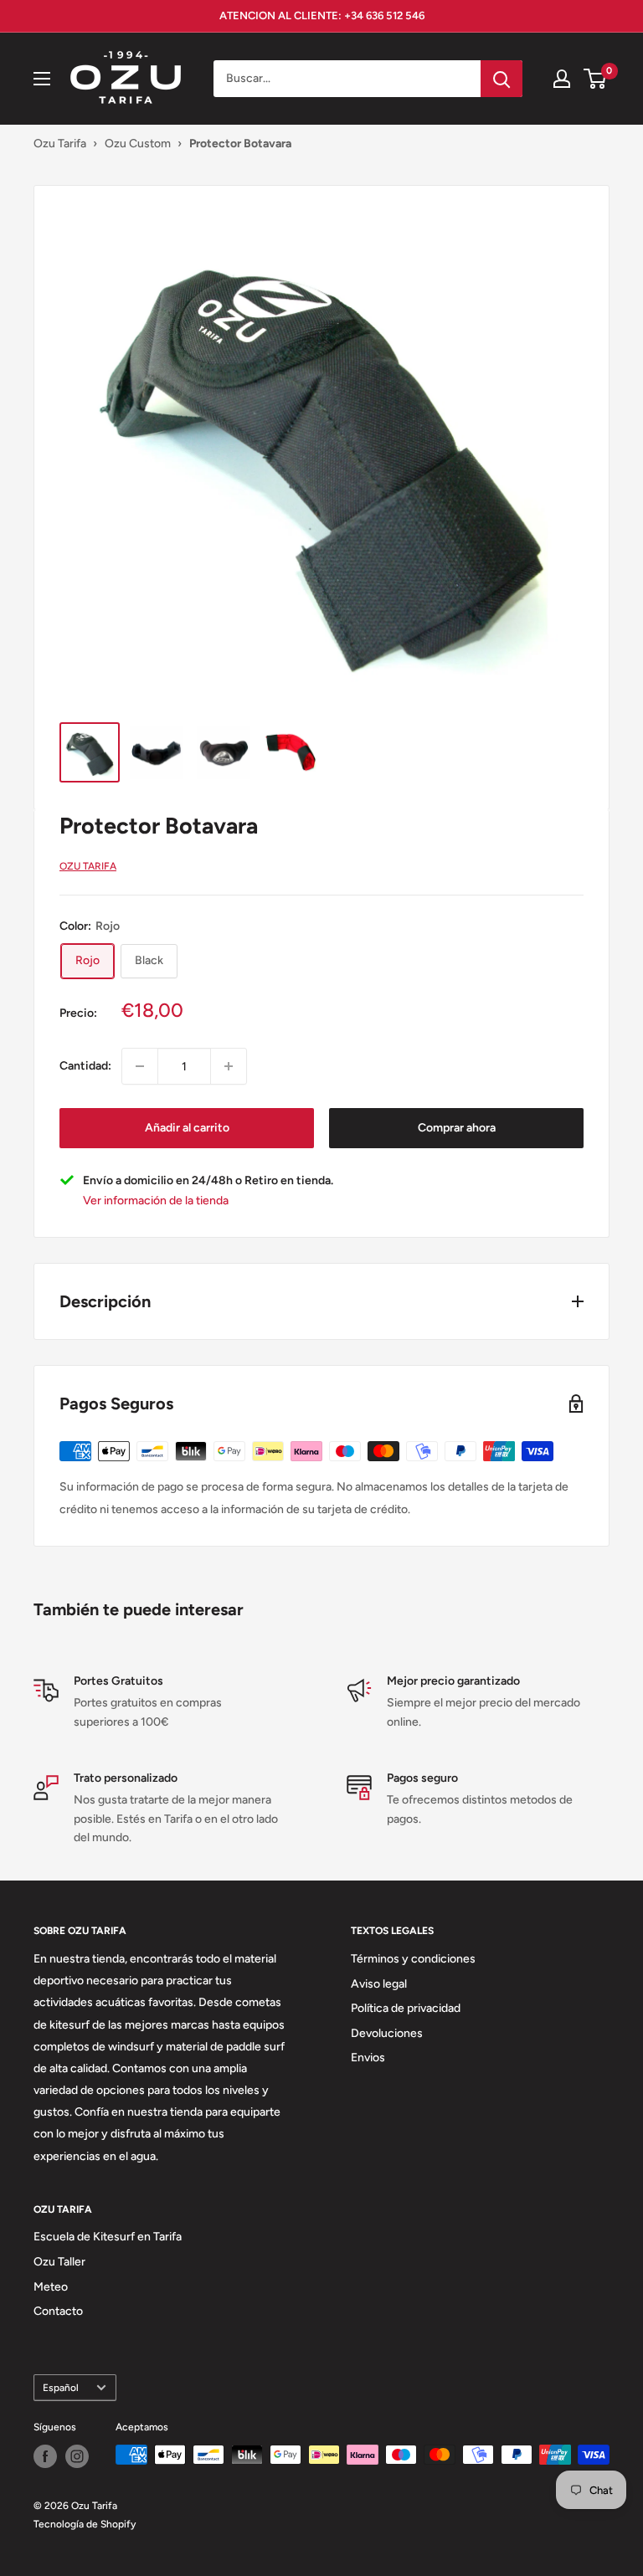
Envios (368, 2058)
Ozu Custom (138, 144)
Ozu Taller (59, 2262)
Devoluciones (387, 2033)
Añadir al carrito (187, 1128)
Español (61, 2388)
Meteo (51, 2287)
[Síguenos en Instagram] (77, 2456)
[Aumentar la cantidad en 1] (229, 1066)
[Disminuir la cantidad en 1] (140, 1066)
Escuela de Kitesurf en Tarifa (108, 2237)
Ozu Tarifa (60, 144)
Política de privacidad (406, 2008)
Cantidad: (85, 1066)
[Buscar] (502, 79)
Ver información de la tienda (156, 1201)
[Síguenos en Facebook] (45, 2456)
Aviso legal (379, 1984)
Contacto (58, 2311)
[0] (596, 79)
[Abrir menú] (42, 79)
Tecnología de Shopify (85, 2524)
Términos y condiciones (413, 1959)
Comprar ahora (457, 1128)
